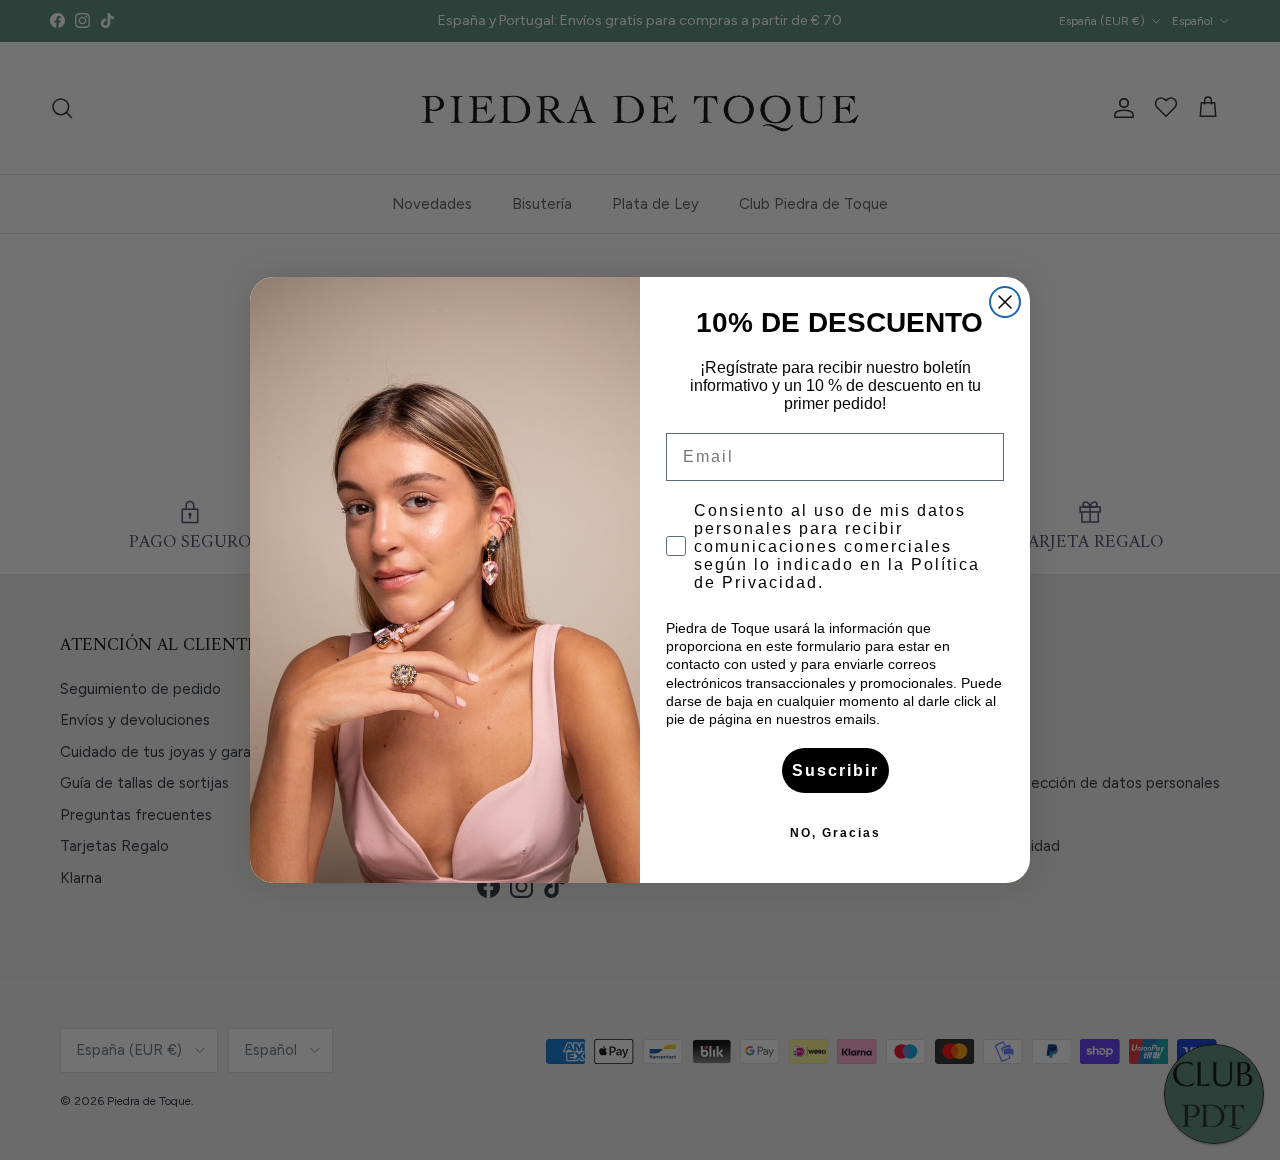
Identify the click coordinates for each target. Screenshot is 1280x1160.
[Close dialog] (1005, 302)
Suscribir (835, 770)
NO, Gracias (835, 833)
